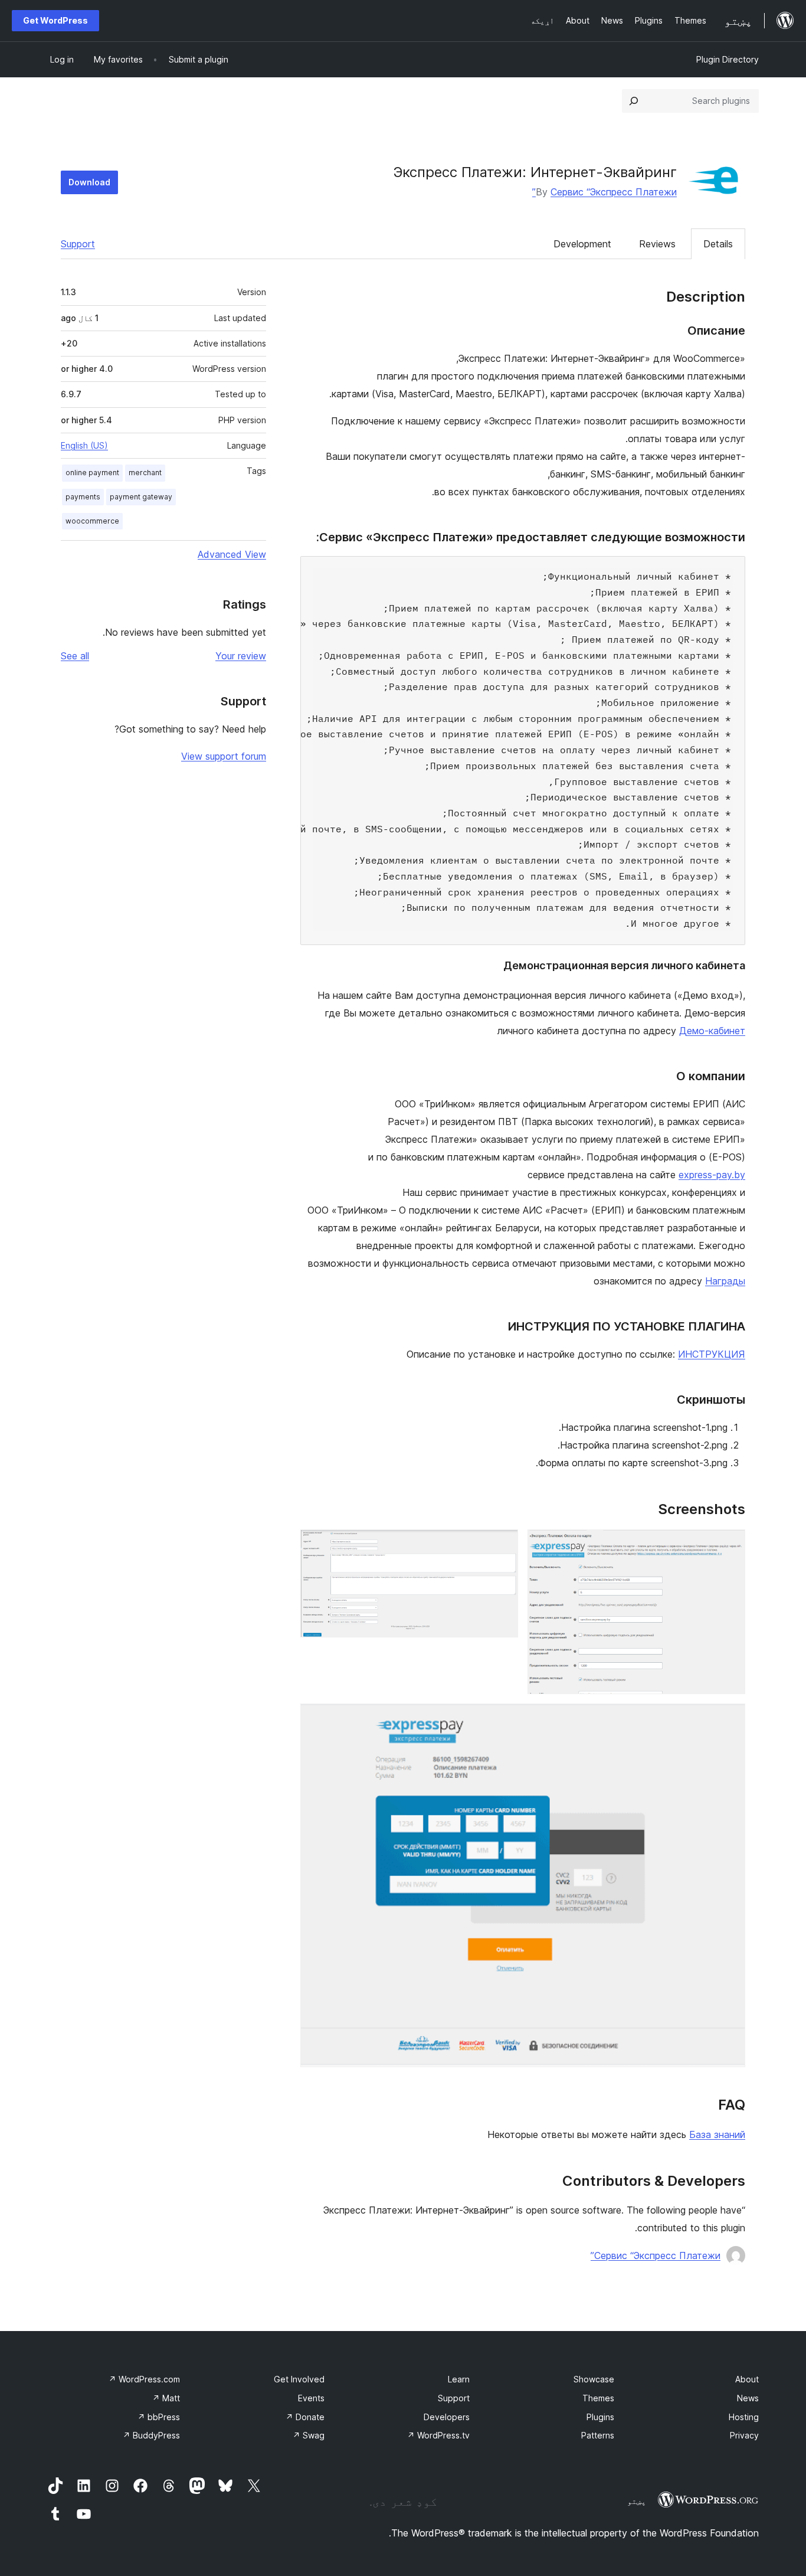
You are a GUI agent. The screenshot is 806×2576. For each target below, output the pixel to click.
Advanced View (232, 554)
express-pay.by (712, 1175)
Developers (447, 2417)
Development (582, 244)
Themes (598, 2398)
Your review (241, 656)
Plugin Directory (728, 59)
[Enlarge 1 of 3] (729, 1545)
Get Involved (299, 2379)
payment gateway (141, 497)
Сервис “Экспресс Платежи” (604, 192)
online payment (92, 473)
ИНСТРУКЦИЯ (712, 1354)
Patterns (598, 2435)
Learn (459, 2379)
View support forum (224, 756)
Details (718, 244)
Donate (305, 2417)
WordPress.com (144, 2379)
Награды (725, 1281)
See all (75, 656)
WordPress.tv (438, 2435)
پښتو (637, 2501)
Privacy (744, 2435)
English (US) (84, 445)
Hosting (744, 2417)
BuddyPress (151, 2435)
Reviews (657, 244)
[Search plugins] (634, 101)
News (748, 2398)
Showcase (594, 2379)
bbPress (159, 2417)
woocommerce (92, 521)
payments (83, 497)
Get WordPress (55, 20)
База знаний (717, 2134)
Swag (309, 2435)
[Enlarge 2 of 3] (502, 1545)
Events (311, 2398)
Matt (166, 2398)
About (747, 2379)
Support (78, 244)
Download (89, 182)
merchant (145, 473)
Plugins (600, 2417)
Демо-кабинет (712, 1031)
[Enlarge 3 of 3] (729, 1719)
